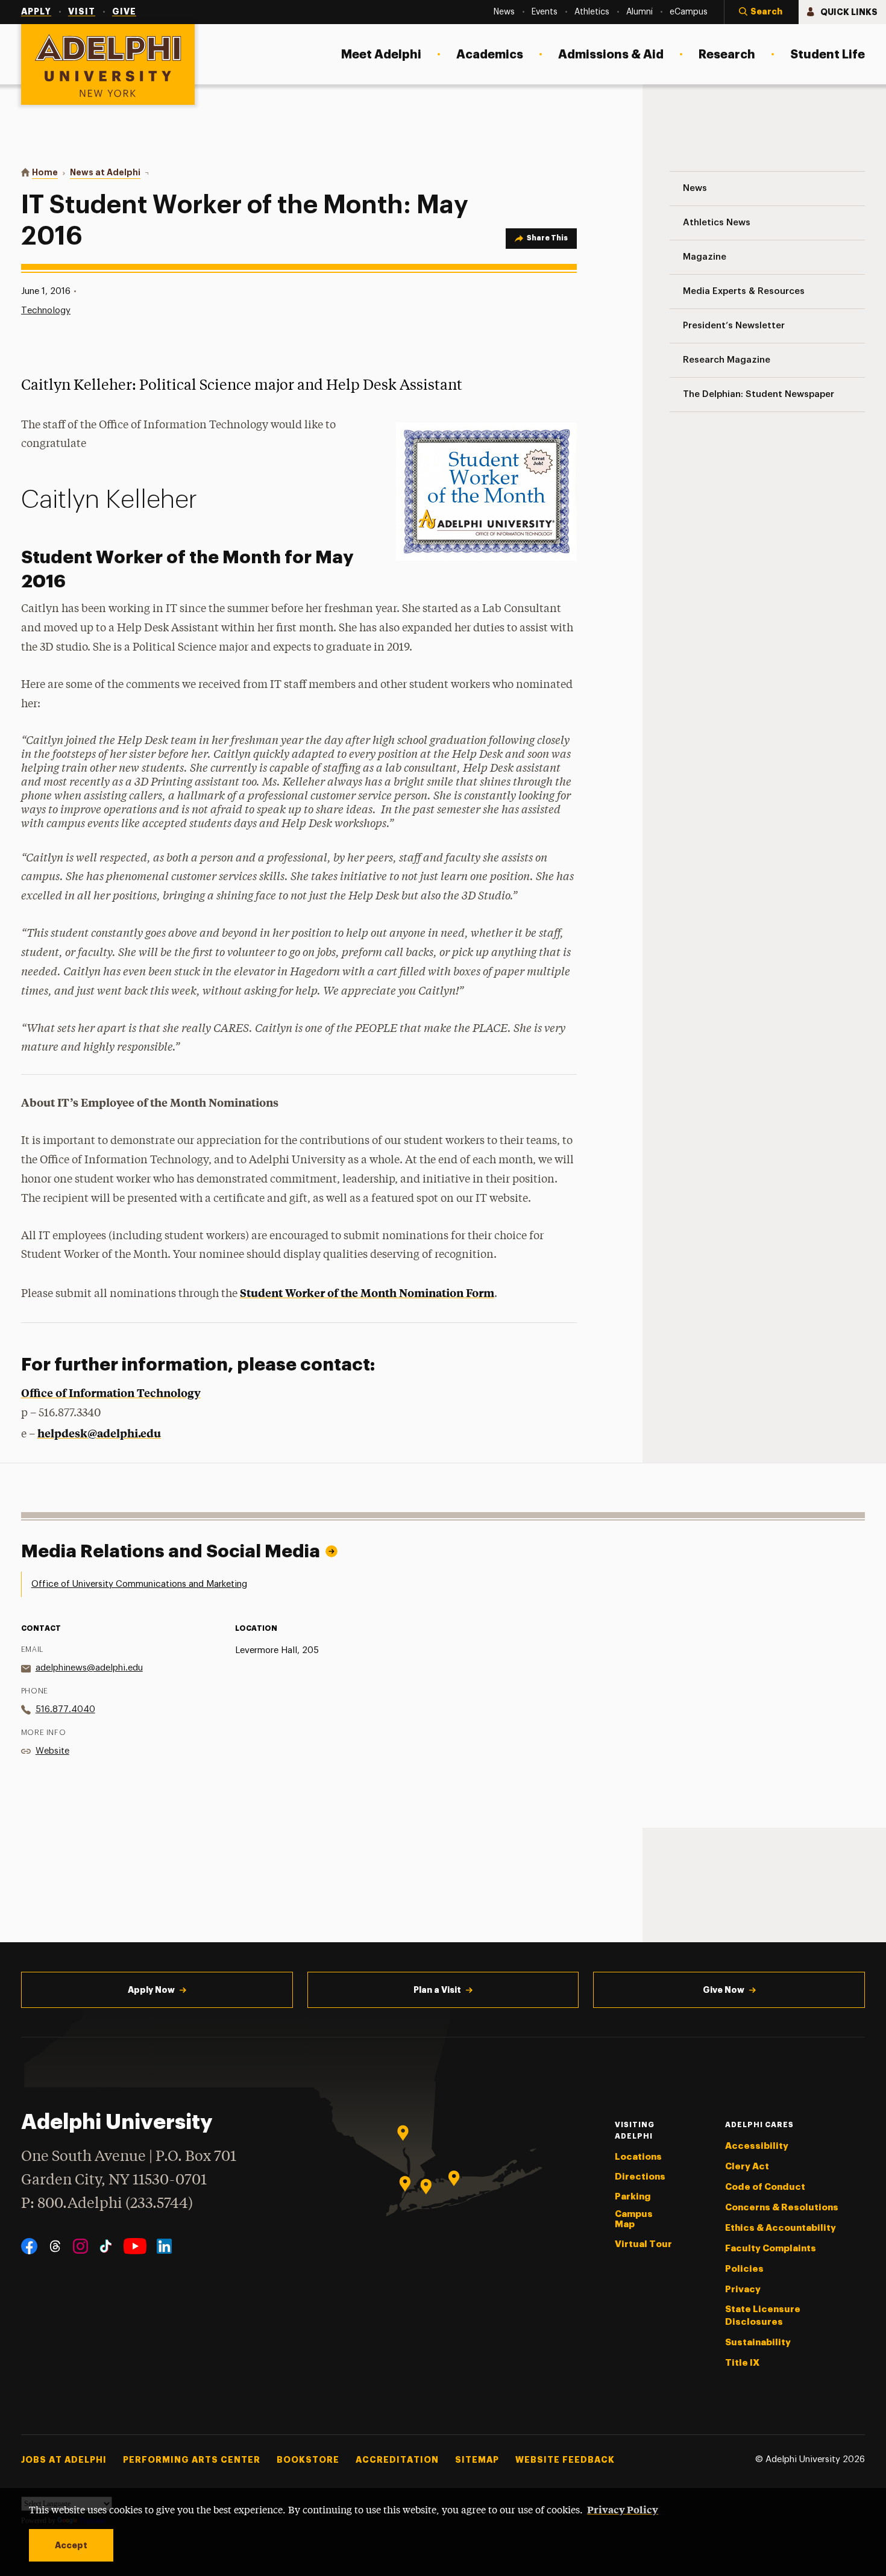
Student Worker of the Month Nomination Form (367, 1293)
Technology (46, 311)
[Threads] (55, 2246)
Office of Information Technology (111, 1393)
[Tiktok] (106, 2246)
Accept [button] (71, 2545)
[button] (761, 12)
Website (52, 1751)
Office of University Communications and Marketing (139, 1584)
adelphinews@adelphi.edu (89, 1668)
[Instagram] (80, 2246)
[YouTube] (135, 2246)
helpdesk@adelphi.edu (99, 1433)
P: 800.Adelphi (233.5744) (107, 2204)
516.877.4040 (65, 1709)
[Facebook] (29, 2246)
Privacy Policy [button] (623, 2509)
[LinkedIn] (164, 2246)
